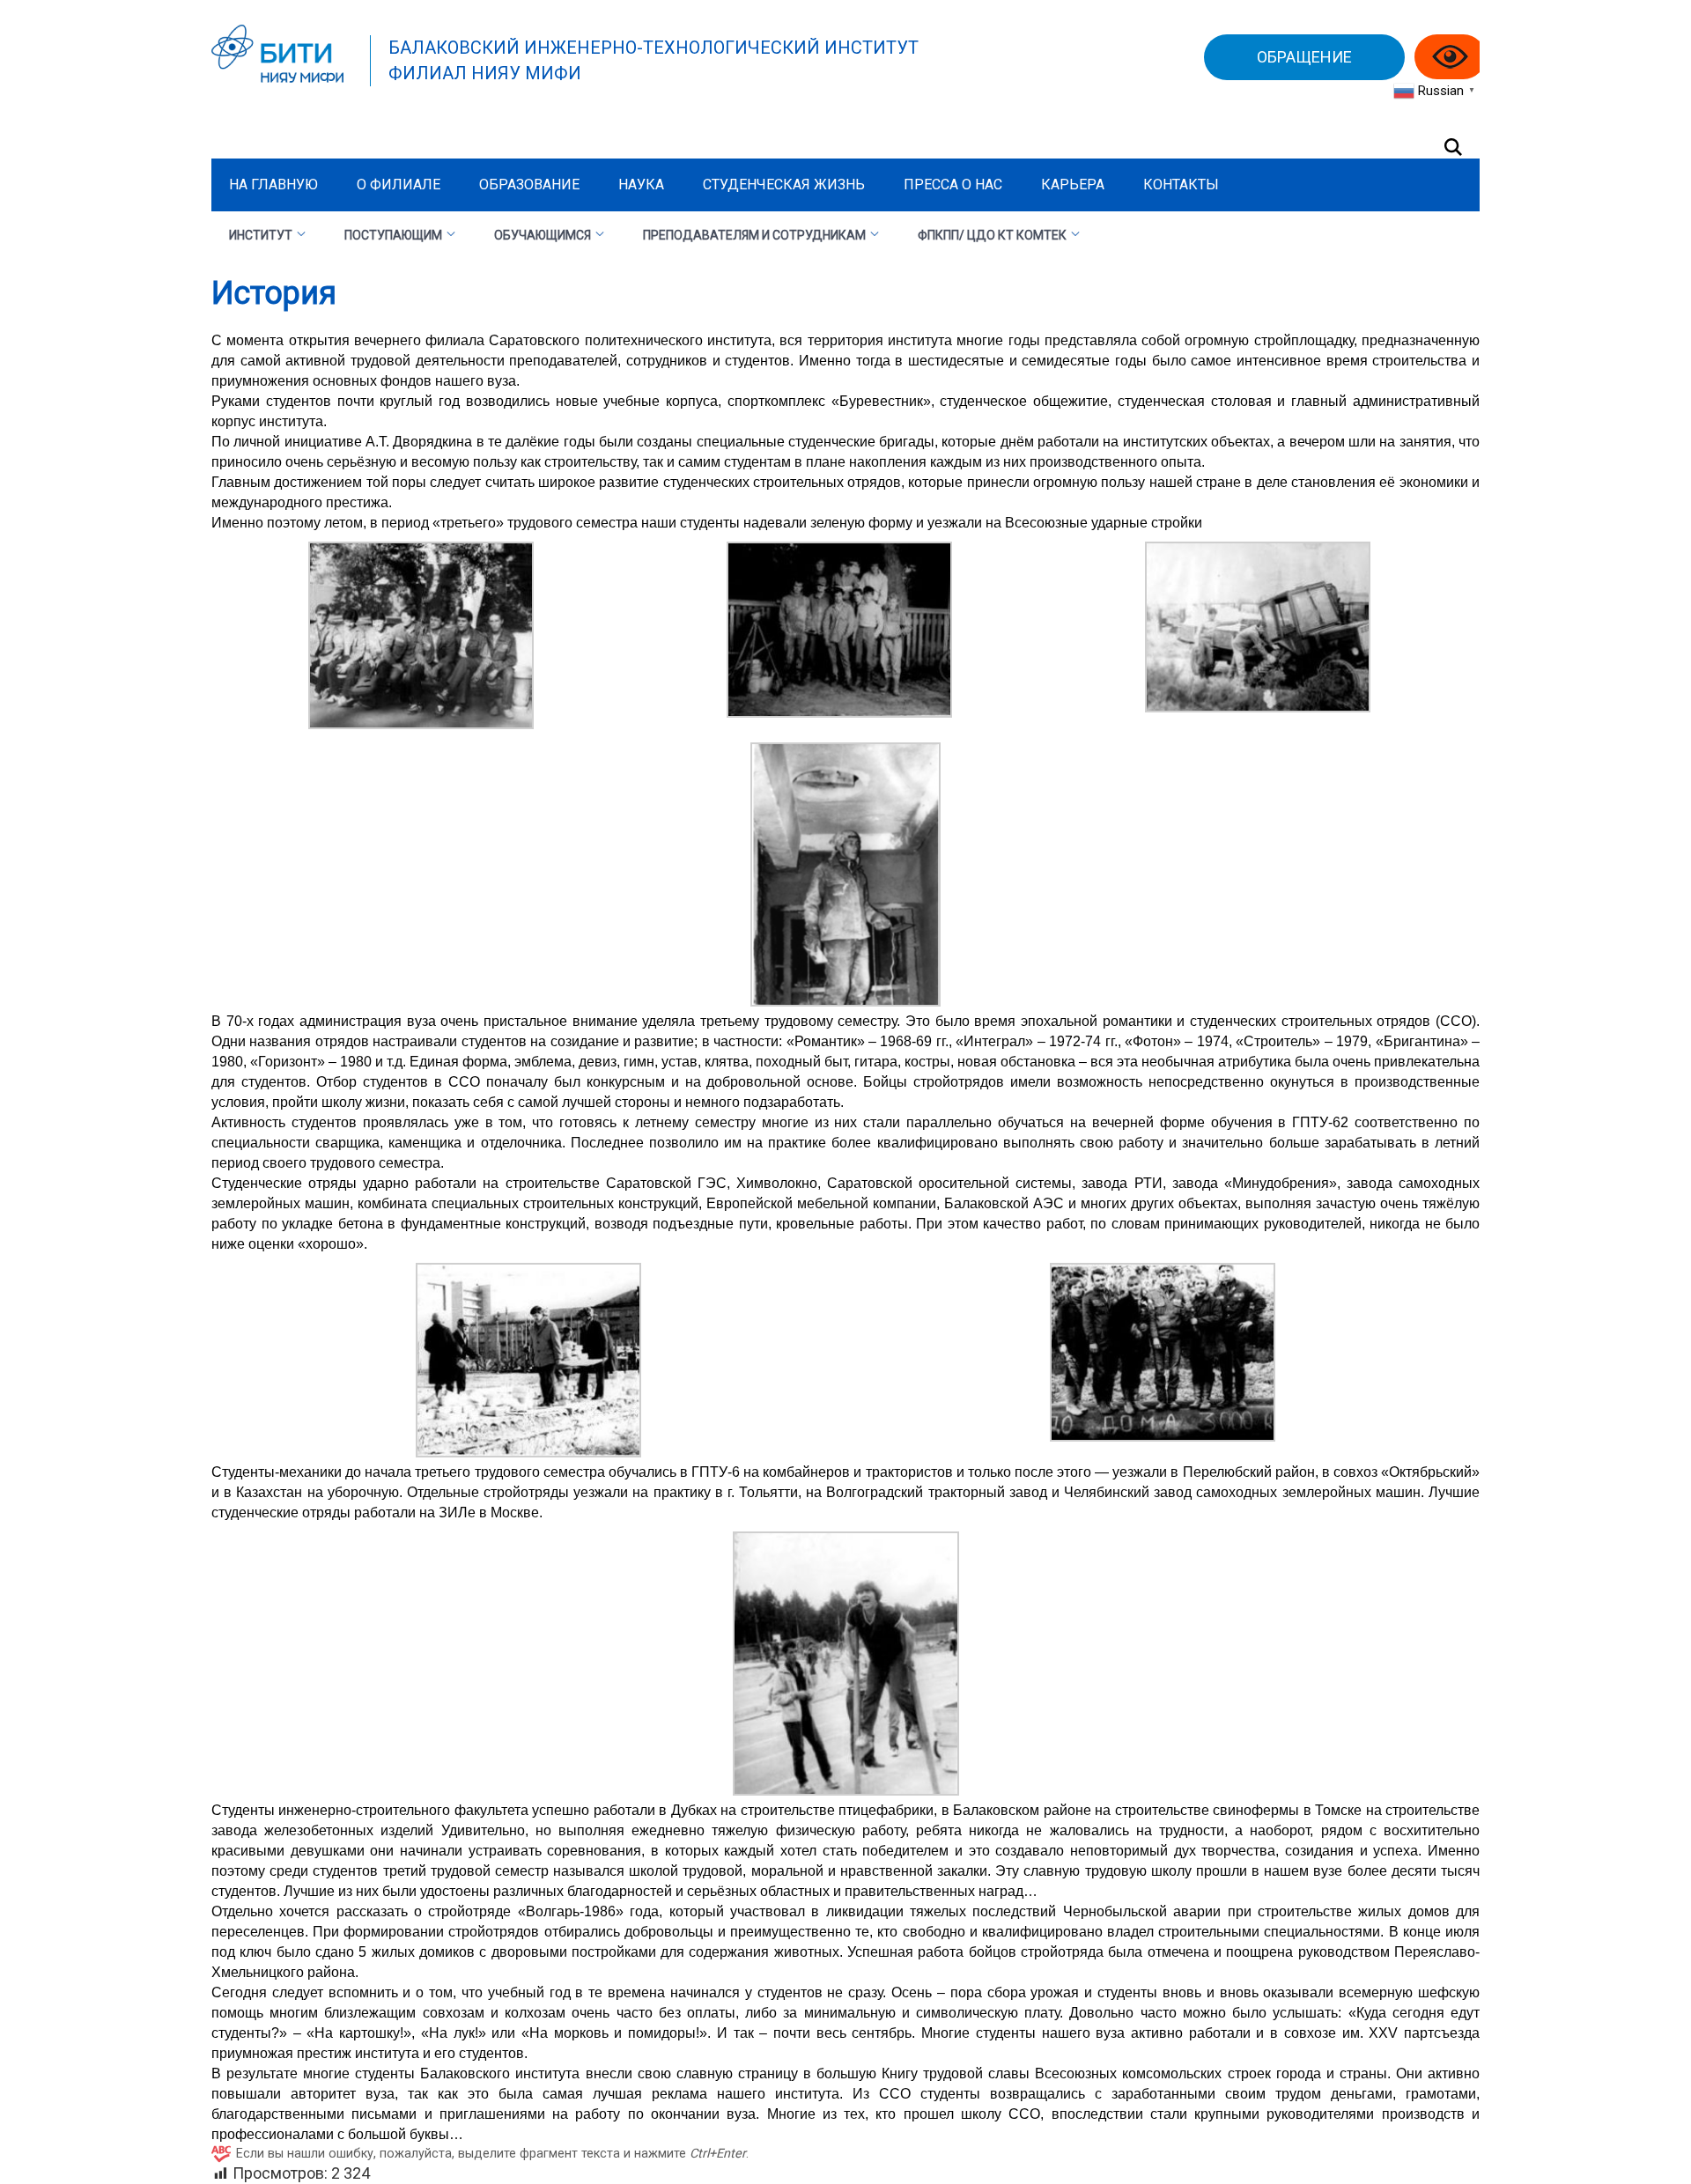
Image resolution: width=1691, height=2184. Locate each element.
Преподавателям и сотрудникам (754, 235)
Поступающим (393, 235)
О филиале (399, 184)
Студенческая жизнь (784, 184)
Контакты (1181, 184)
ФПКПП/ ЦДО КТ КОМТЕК (992, 235)
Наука (641, 184)
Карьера (1073, 184)
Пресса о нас (953, 184)
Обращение (1304, 57)
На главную (273, 184)
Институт (261, 235)
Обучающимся (543, 235)
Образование (529, 184)
